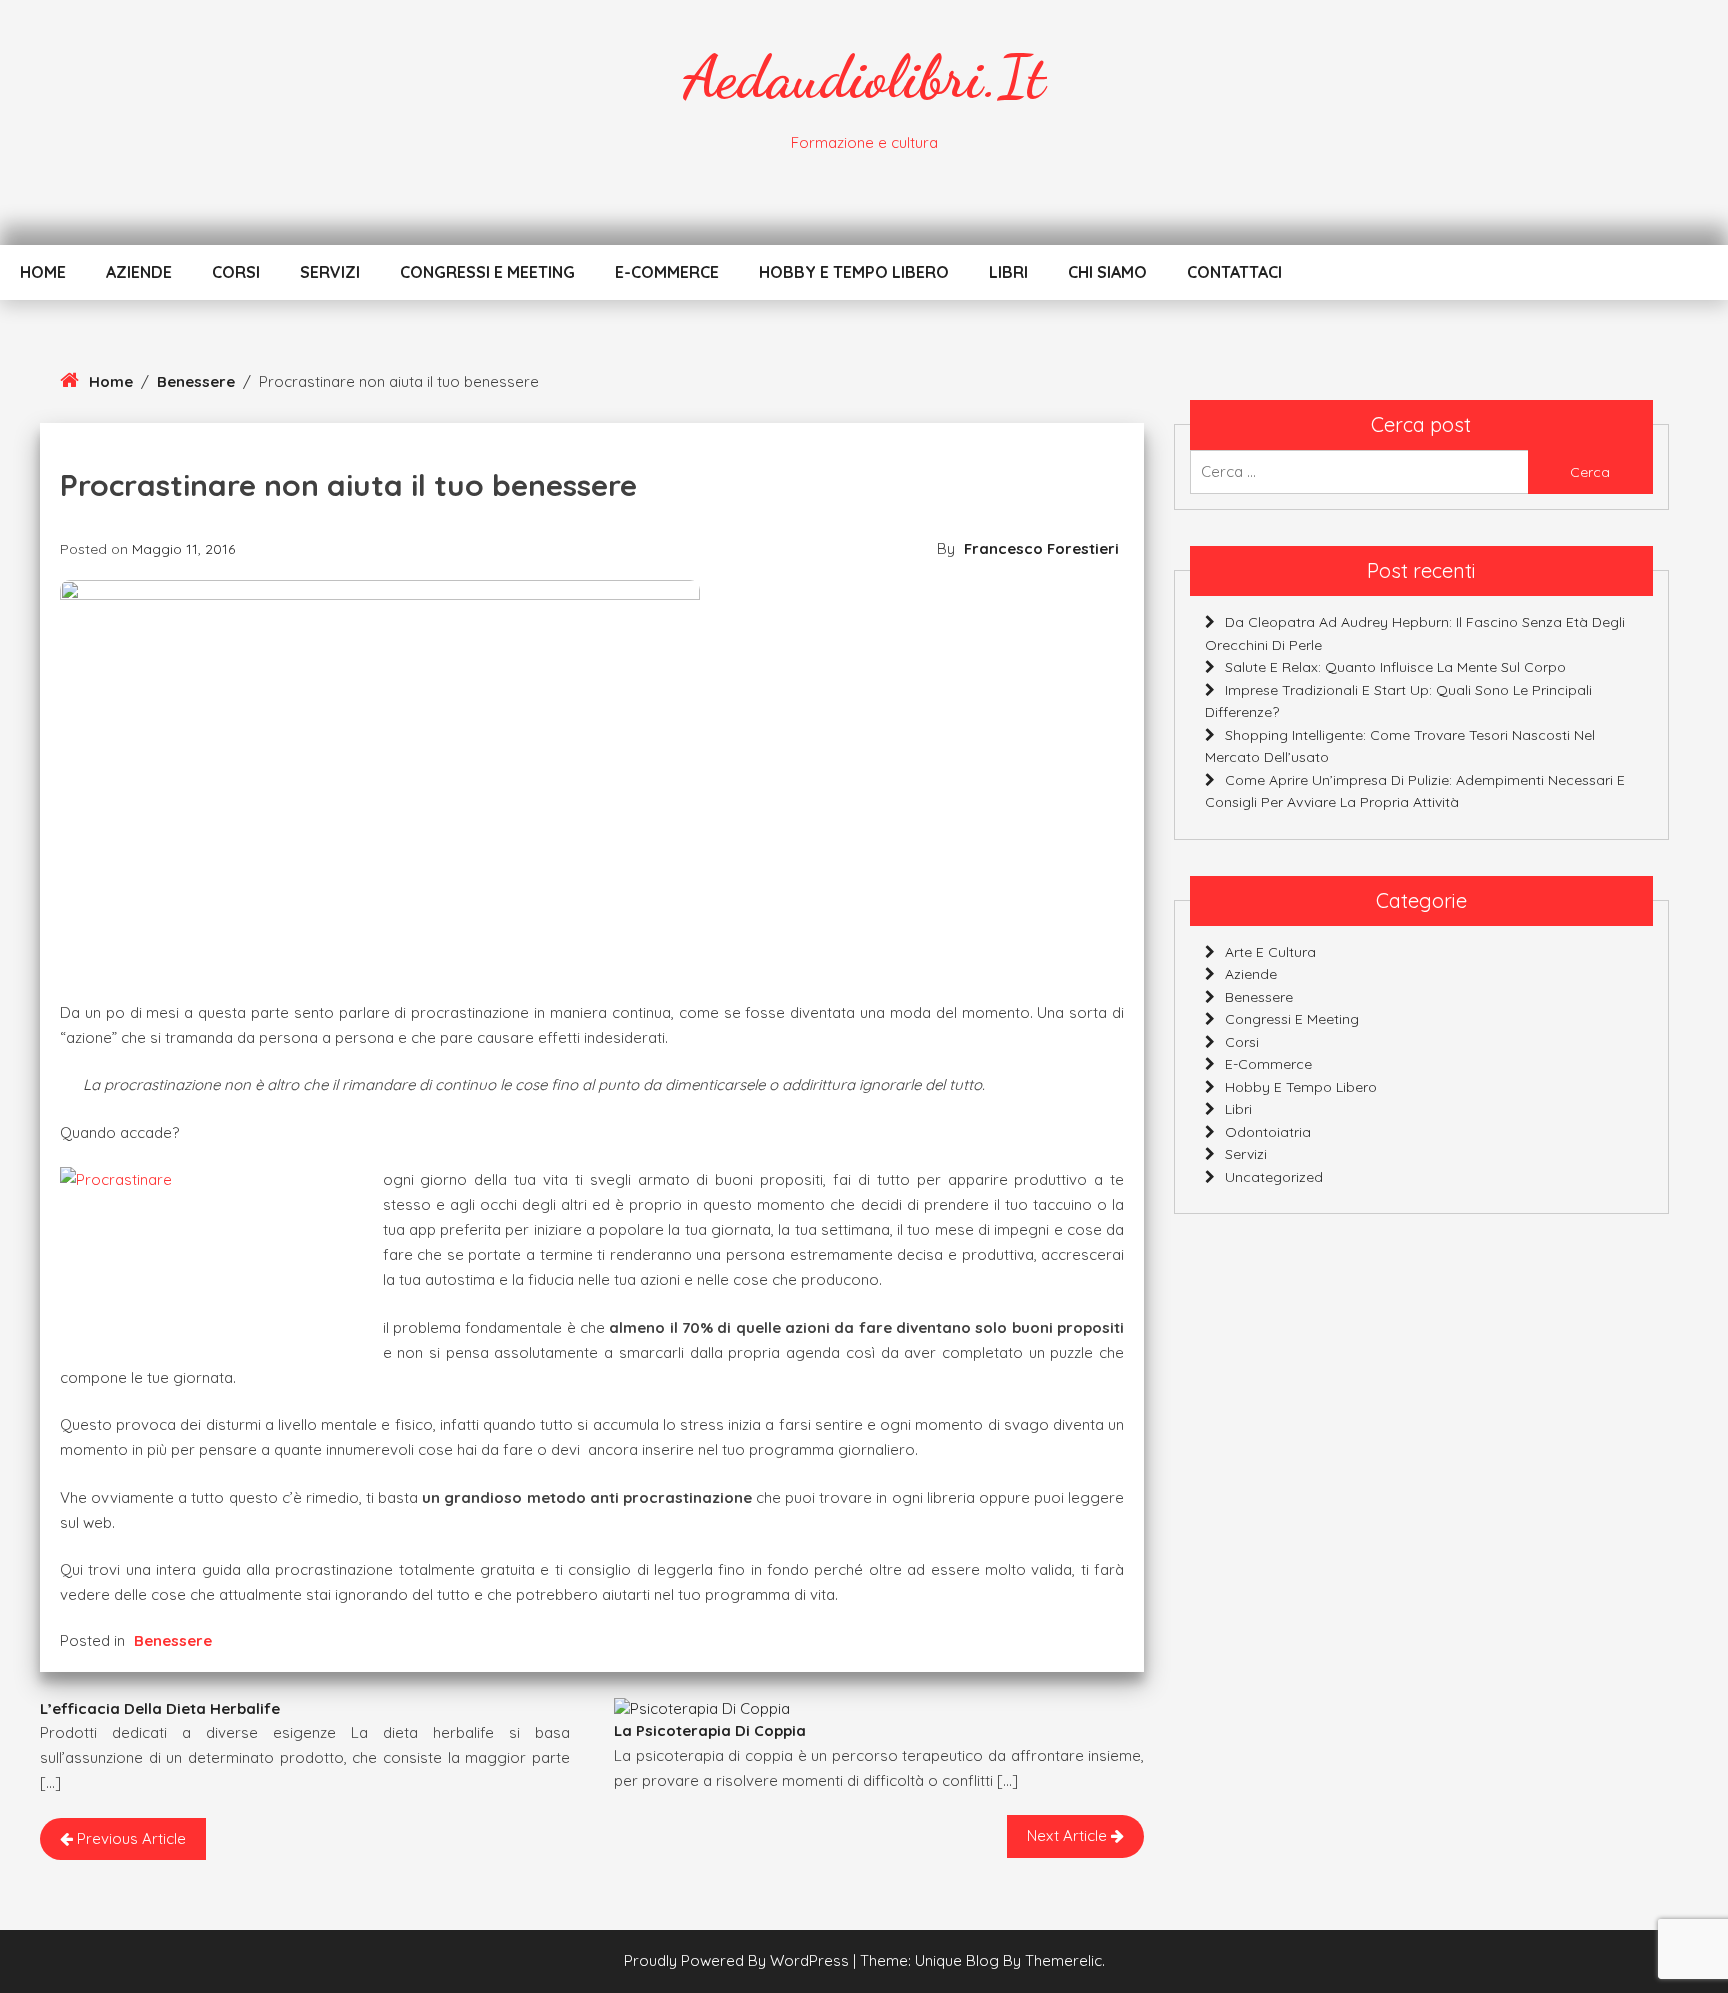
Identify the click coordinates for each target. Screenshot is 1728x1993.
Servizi (330, 272)
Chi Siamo (1107, 272)
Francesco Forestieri (1041, 548)
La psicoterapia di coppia (710, 1730)
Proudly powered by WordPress (738, 1960)
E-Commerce (667, 272)
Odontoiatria (1268, 1132)
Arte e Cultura (1270, 952)
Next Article (1069, 1835)
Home (43, 272)
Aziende (139, 272)
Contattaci (1234, 272)
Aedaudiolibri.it (864, 77)
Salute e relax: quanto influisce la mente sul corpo (1395, 667)
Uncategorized (1274, 1177)
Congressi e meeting (487, 272)
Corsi (236, 272)
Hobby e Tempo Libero (854, 272)
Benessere (196, 381)
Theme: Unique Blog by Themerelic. (982, 1960)
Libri (1008, 272)
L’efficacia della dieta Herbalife (160, 1708)
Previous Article (129, 1838)
